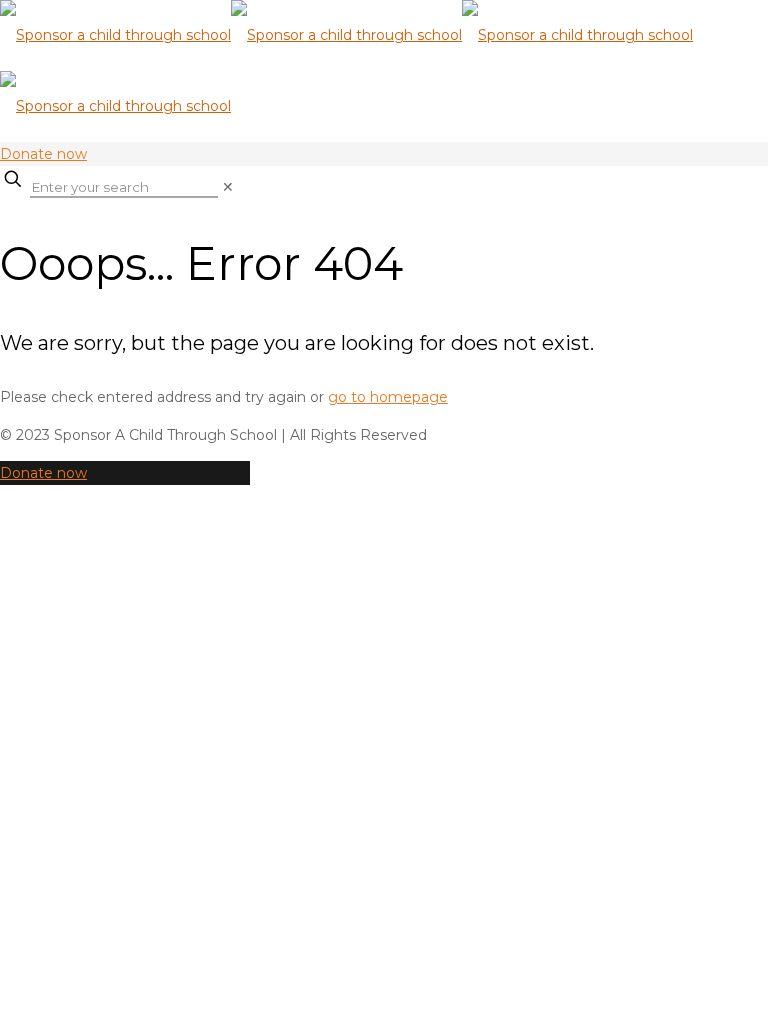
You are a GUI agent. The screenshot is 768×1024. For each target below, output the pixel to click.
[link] (228, 187)
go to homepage (388, 397)
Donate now (43, 154)
